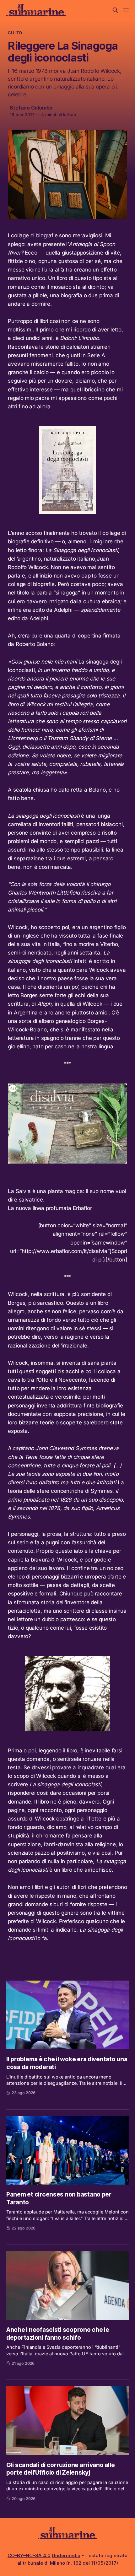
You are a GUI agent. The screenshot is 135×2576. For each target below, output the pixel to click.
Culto (15, 33)
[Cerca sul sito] (115, 10)
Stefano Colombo (31, 108)
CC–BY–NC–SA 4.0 (29, 2555)
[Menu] (126, 10)
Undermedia (66, 2555)
